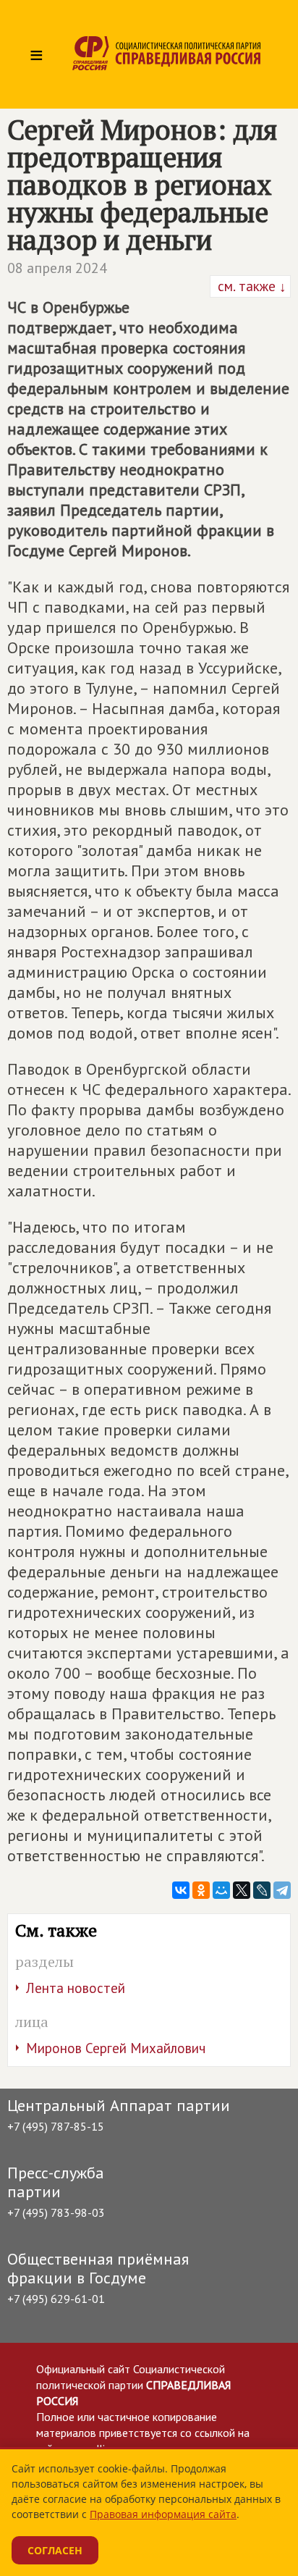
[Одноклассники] (201, 1890)
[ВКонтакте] (181, 1890)
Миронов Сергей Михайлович (116, 2048)
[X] (242, 1890)
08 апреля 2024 (57, 268)
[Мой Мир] (221, 1890)
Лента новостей (76, 1988)
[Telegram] (282, 1890)
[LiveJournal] (262, 1890)
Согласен (55, 2550)
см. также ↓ (250, 286)
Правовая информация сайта (163, 2514)
